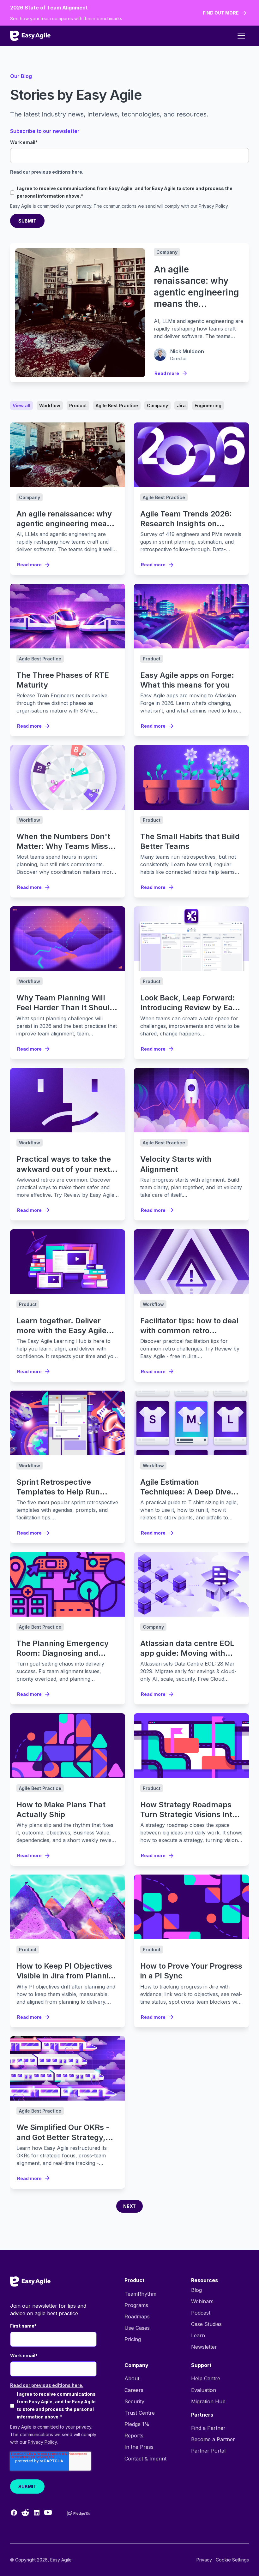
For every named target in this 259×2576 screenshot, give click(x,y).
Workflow (30, 820)
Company (167, 252)
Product (152, 659)
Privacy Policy (213, 206)
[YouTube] (48, 2512)
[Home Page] (30, 36)
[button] (241, 36)
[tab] (21, 405)
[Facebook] (14, 2513)
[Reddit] (25, 2512)
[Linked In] (37, 2513)
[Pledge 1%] (78, 2513)
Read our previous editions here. (47, 172)
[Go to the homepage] (30, 2282)
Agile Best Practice (164, 497)
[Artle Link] (68, 455)
